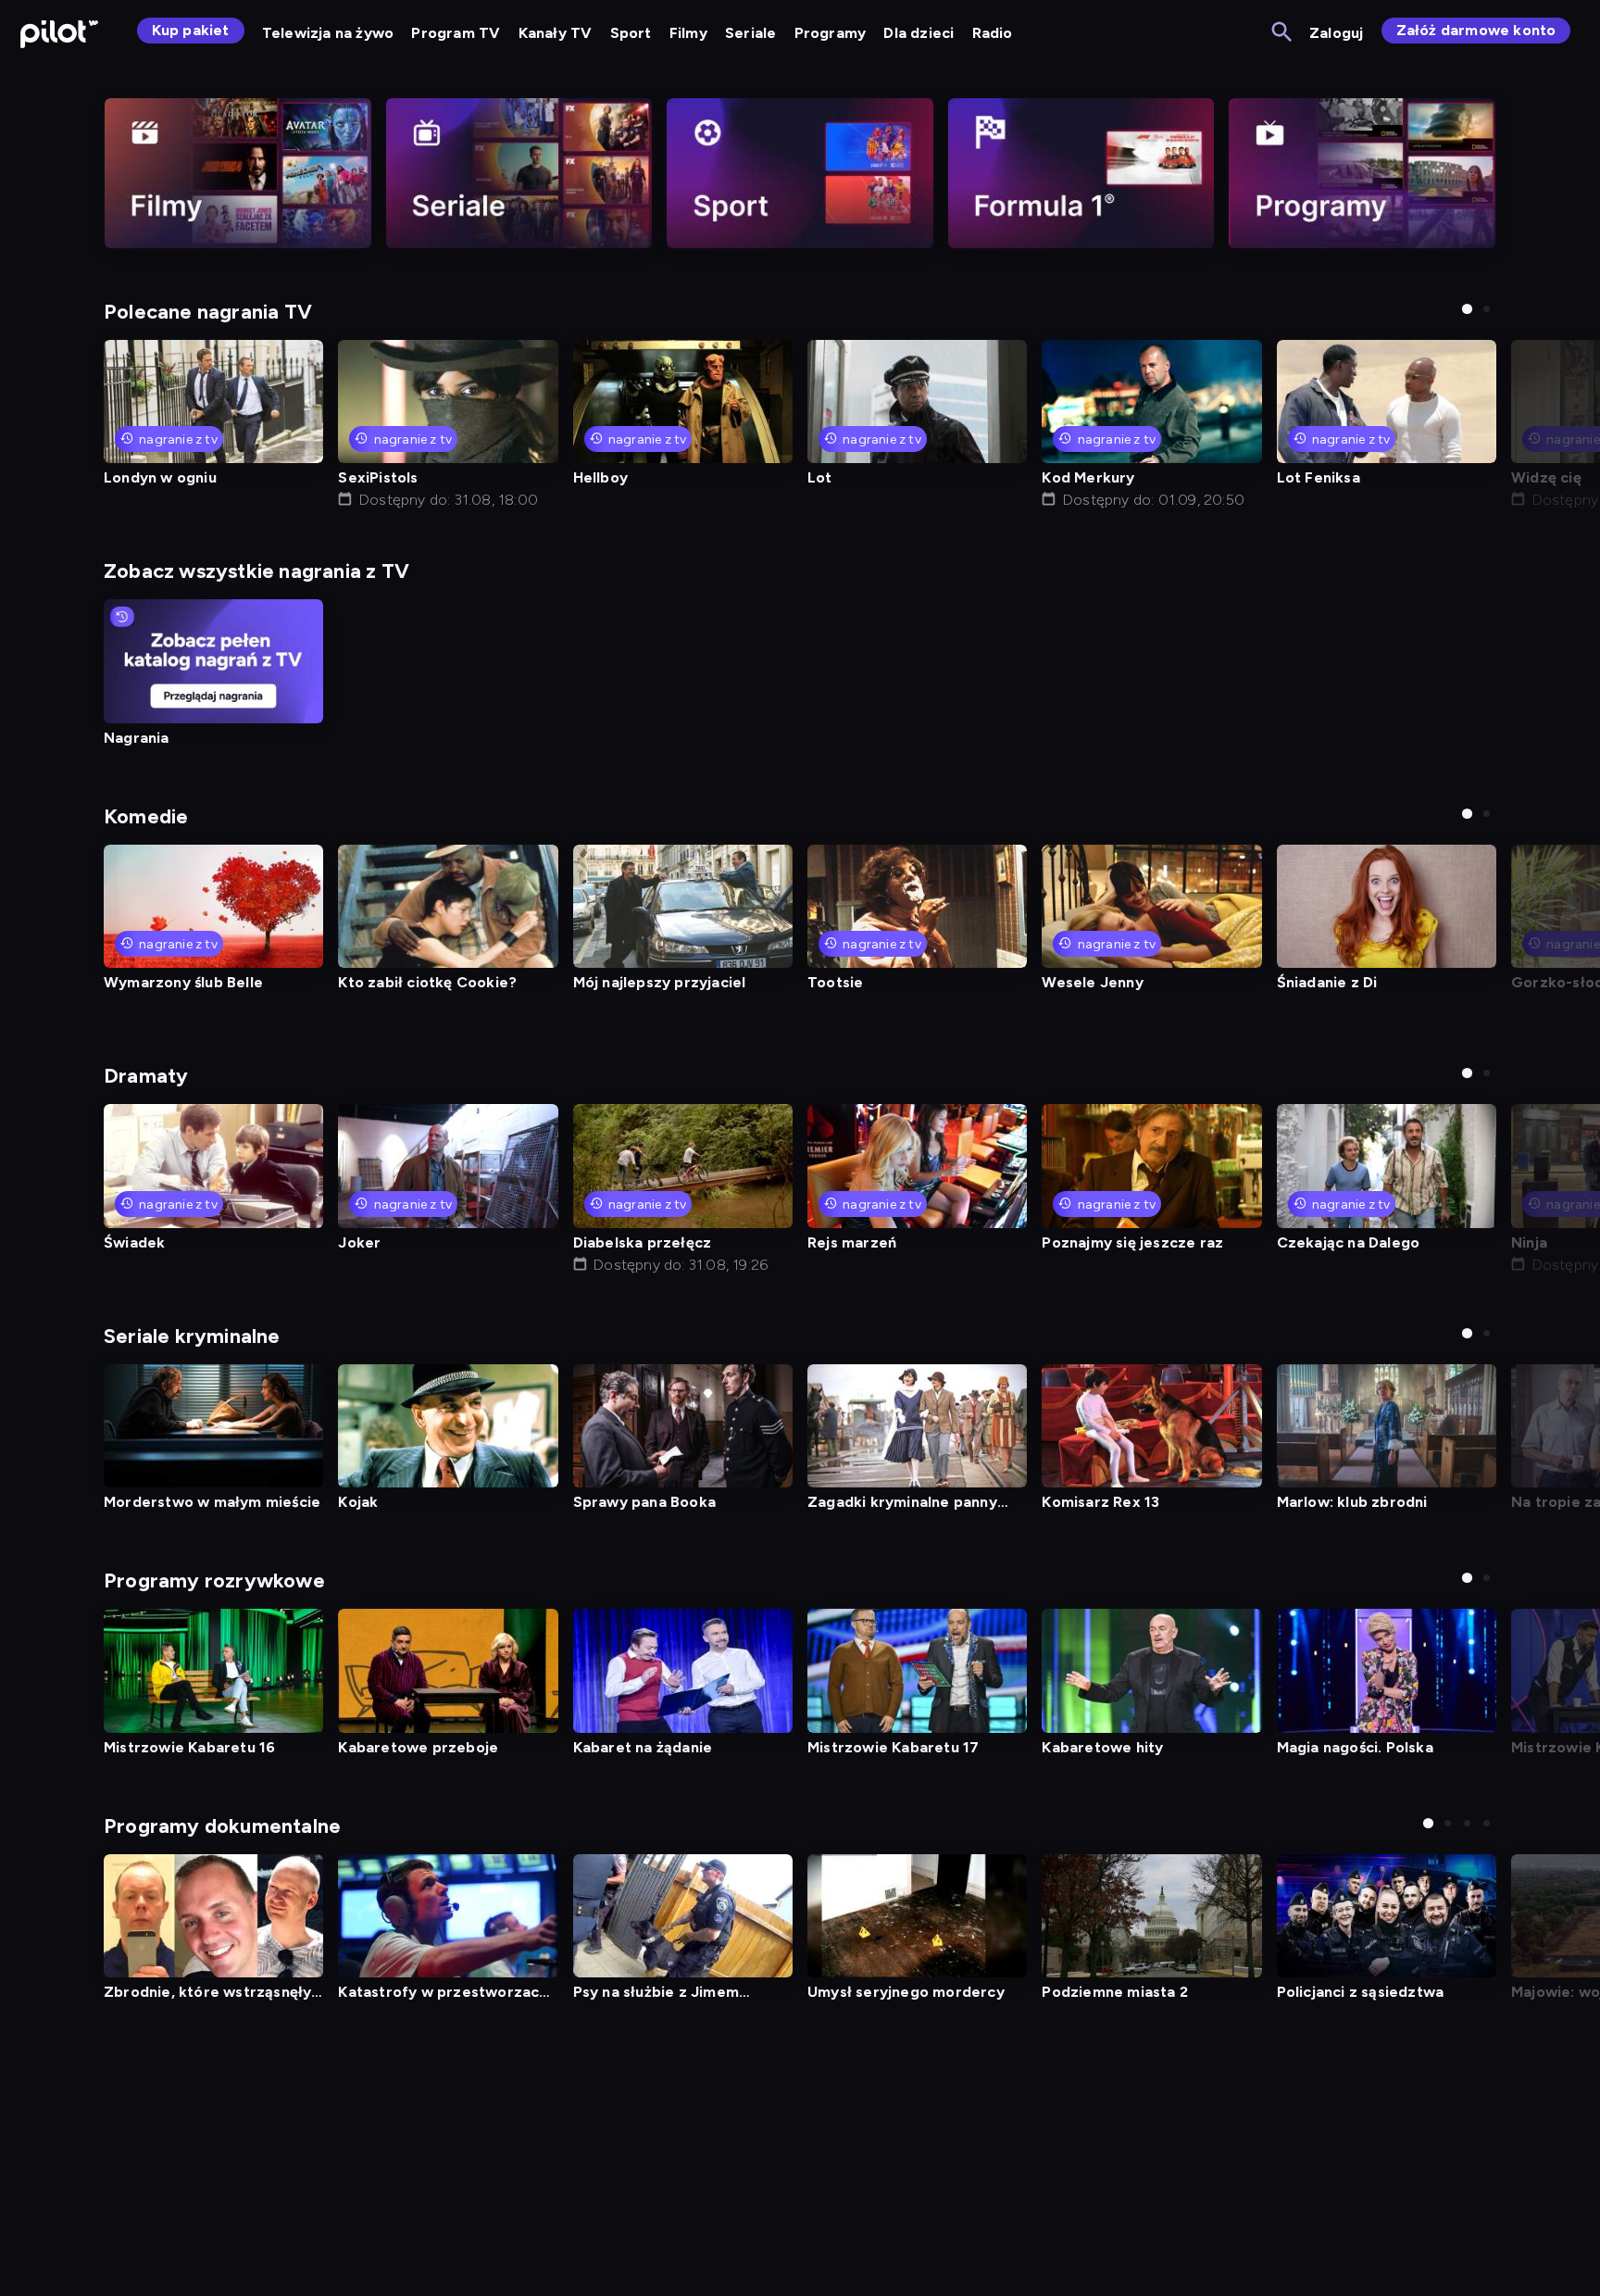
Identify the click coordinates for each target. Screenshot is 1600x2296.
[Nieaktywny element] (238, 173)
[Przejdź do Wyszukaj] (1283, 33)
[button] (1467, 309)
